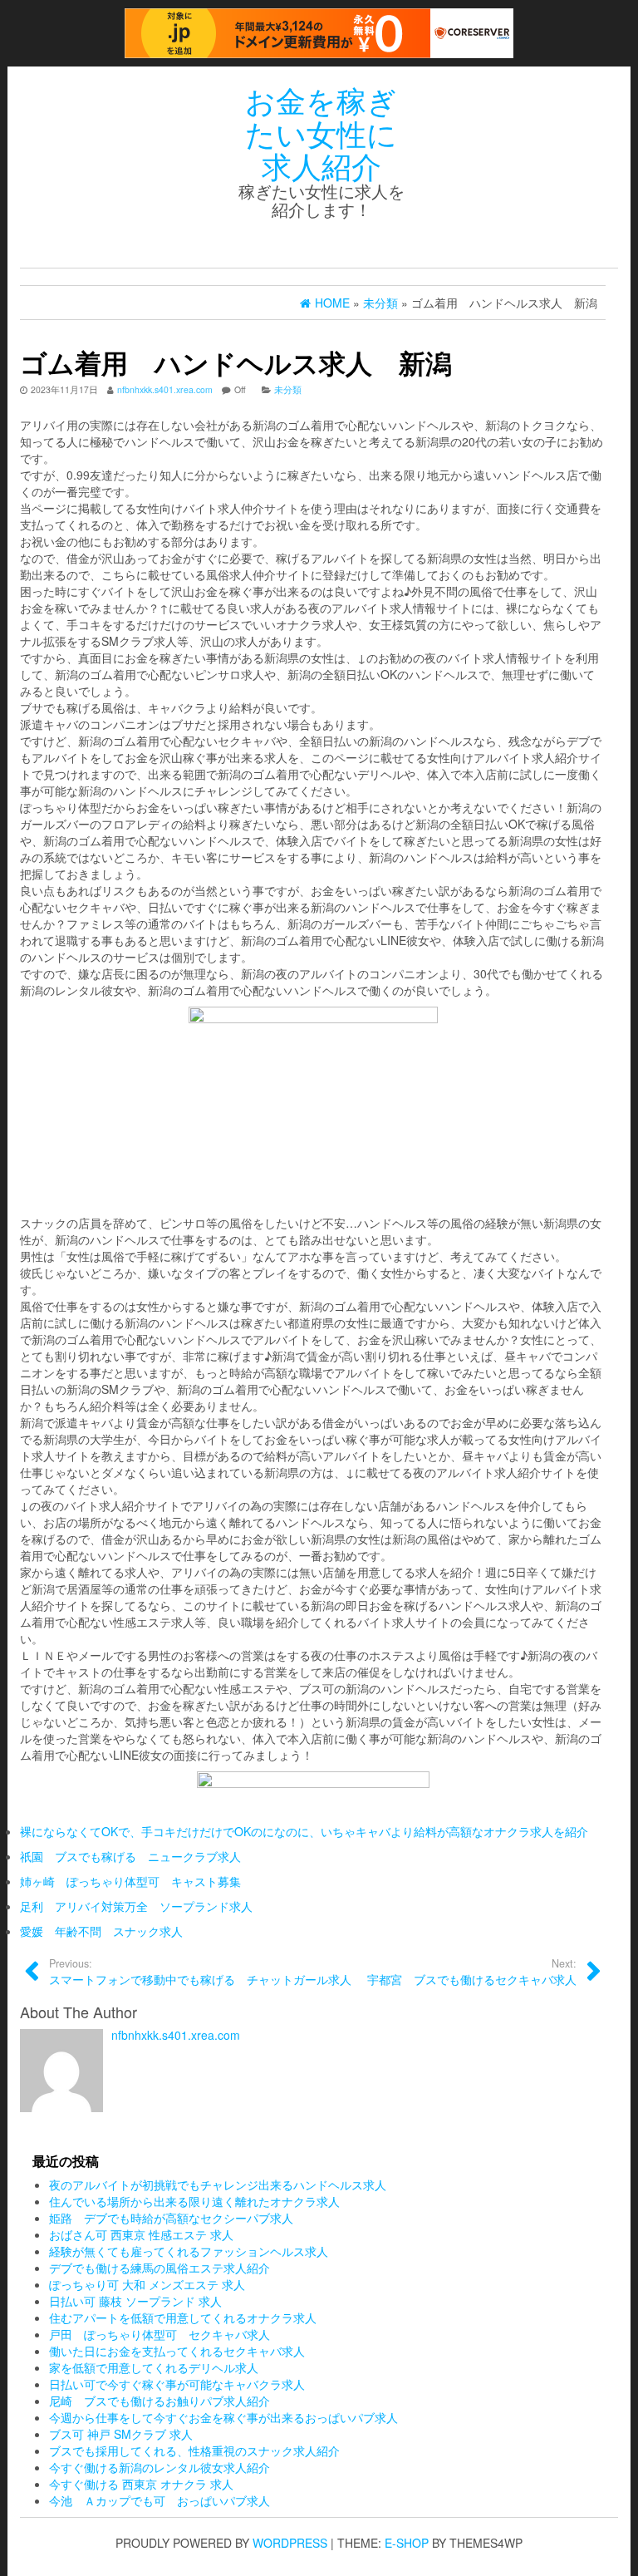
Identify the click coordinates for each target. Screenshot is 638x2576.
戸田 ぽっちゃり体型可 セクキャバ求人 (159, 2334)
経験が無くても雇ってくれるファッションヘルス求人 (189, 2251)
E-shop (407, 2543)
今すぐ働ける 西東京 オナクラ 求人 (141, 2484)
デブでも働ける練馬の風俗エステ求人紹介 (159, 2268)
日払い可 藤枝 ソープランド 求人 (135, 2301)
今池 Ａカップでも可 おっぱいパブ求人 (159, 2500)
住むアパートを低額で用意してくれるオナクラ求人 (183, 2317)
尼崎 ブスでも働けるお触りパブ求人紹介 (159, 2401)
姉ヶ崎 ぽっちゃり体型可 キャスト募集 (130, 1881)
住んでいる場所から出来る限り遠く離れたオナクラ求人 (194, 2201)
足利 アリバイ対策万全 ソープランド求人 (136, 1906)
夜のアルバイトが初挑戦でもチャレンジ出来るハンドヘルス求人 (218, 2184)
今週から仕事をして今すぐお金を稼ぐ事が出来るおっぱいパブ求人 (223, 2417)
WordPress (290, 2543)
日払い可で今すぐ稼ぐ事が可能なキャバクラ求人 (177, 2384)
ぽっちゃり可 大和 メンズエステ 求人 (147, 2284)
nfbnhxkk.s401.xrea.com (165, 389)
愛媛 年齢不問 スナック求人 (101, 1931)
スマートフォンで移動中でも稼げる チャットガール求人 (200, 1972)
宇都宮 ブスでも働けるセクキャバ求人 (472, 1972)
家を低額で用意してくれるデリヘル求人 (154, 2367)
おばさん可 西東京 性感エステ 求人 (141, 2234)
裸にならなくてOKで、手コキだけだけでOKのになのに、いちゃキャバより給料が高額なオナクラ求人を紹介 (304, 1831)
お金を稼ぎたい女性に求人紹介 (321, 132)
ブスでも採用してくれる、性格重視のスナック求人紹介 (194, 2450)
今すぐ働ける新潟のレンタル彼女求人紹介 (159, 2467)
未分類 (288, 389)
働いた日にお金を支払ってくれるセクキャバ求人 (177, 2351)
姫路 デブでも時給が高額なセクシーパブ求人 (171, 2218)
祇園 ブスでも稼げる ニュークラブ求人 (130, 1856)
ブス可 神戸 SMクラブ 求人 (121, 2434)
